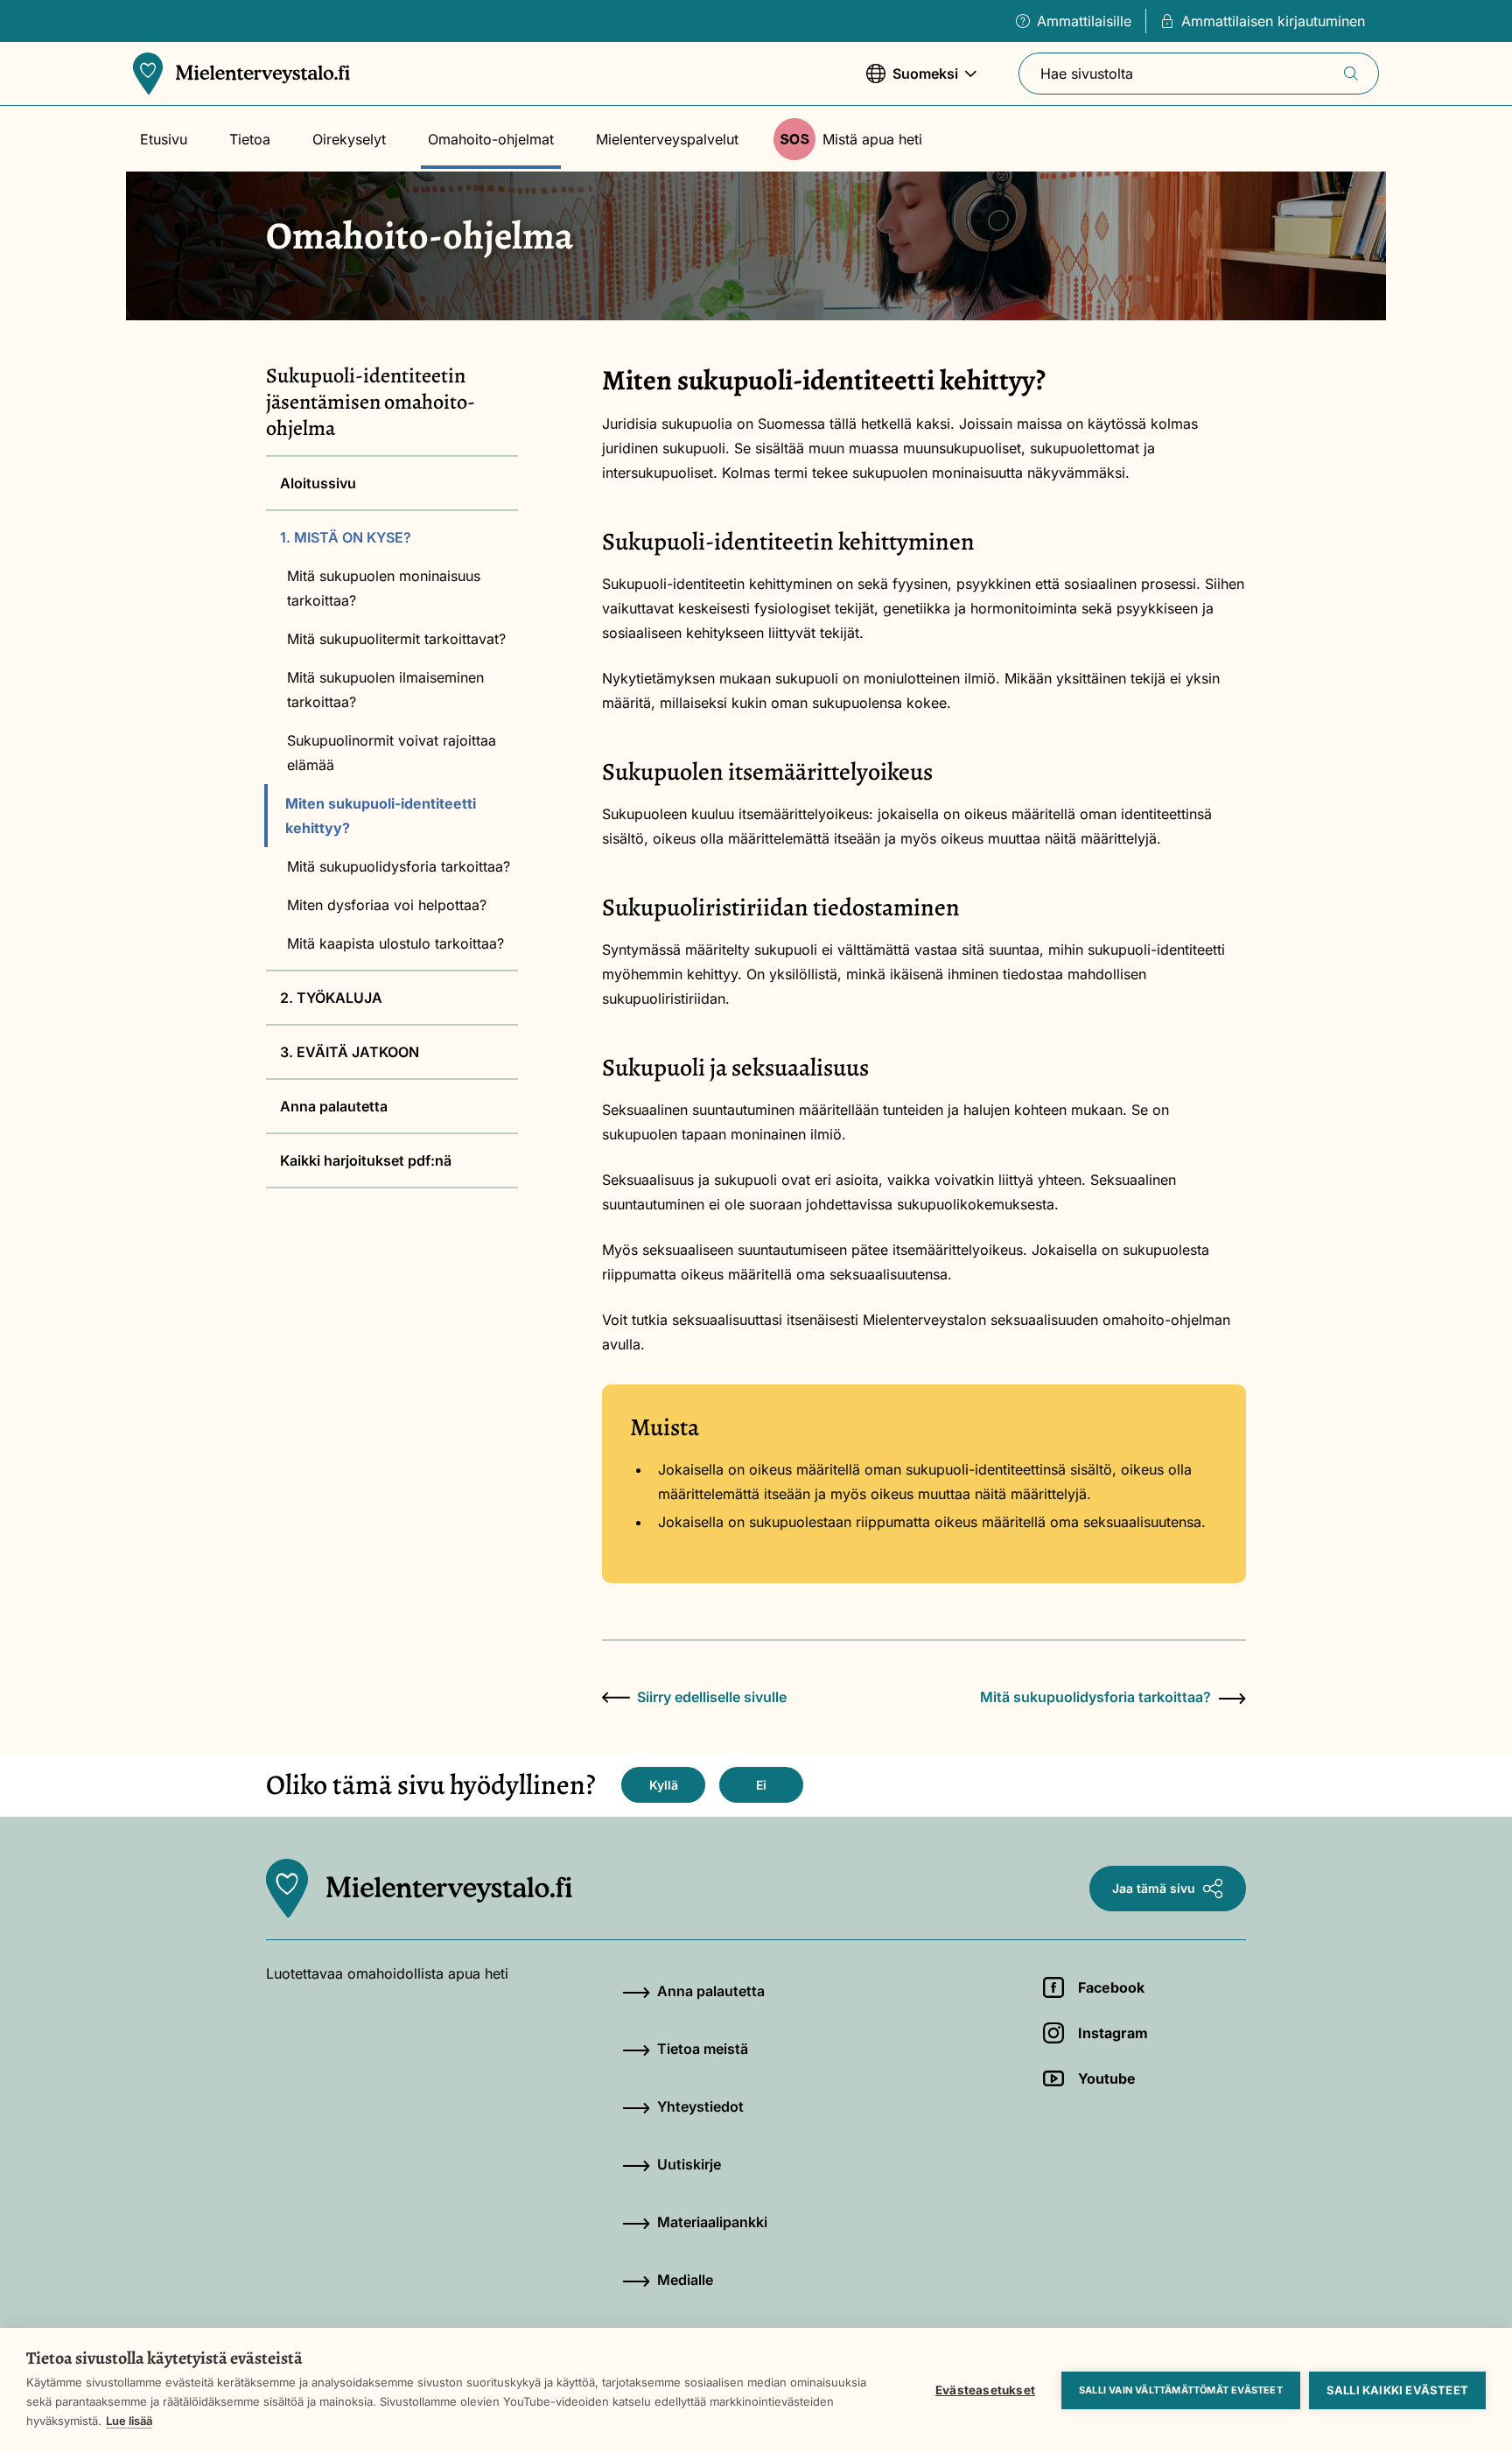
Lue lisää (129, 2421)
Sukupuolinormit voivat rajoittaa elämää (392, 753)
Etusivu (164, 139)
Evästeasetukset (985, 2390)
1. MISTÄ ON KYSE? (346, 537)
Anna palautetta (334, 1106)
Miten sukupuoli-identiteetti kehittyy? (381, 816)
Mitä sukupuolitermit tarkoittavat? (396, 639)
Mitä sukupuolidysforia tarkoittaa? (399, 866)
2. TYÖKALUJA (331, 998)
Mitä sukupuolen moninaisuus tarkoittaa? (384, 588)
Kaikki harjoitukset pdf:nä (366, 1160)
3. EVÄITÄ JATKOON (350, 1052)
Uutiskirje (689, 2164)
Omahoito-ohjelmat (491, 139)
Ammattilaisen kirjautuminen (1273, 21)
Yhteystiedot (700, 2106)
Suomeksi (912, 82)
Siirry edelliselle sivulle (712, 1697)
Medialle (685, 2280)
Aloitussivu (318, 483)
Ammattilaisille (1084, 21)
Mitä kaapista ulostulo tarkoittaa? (395, 943)
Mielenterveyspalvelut (667, 139)
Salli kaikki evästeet (1397, 2390)
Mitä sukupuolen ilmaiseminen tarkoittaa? (385, 690)
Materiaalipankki (712, 2222)
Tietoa (250, 139)
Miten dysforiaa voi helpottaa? (387, 905)
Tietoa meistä (703, 2049)
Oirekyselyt (349, 139)
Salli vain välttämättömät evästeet (1181, 2390)
